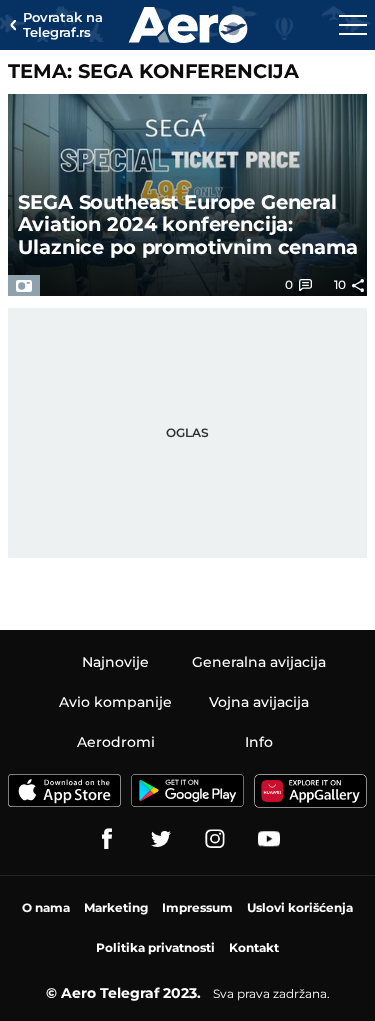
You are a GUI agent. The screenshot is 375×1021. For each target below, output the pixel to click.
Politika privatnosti (155, 947)
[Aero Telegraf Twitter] (161, 839)
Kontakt (254, 947)
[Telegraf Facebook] (107, 839)
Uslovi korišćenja (300, 907)
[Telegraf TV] (269, 839)
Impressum (197, 907)
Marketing (116, 907)
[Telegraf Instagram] (215, 839)
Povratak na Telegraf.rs (63, 25)
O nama (46, 907)
